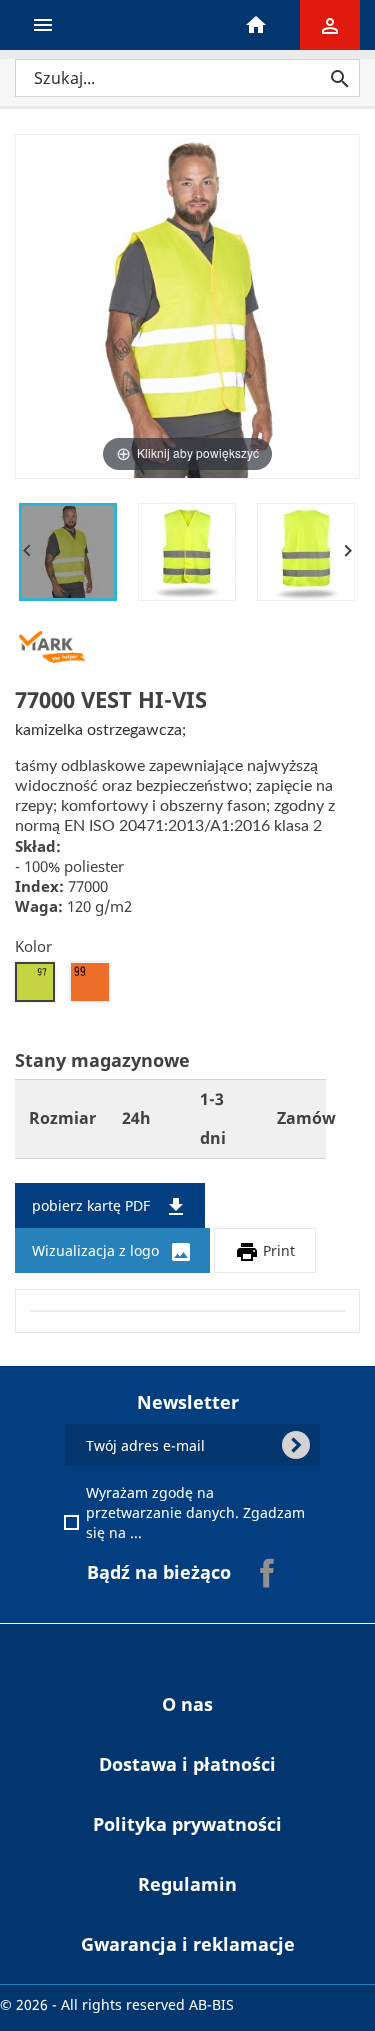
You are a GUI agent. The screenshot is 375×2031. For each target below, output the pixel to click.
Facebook (267, 1573)
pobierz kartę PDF (110, 1207)
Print (265, 1252)
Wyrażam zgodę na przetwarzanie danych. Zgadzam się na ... (198, 1513)
